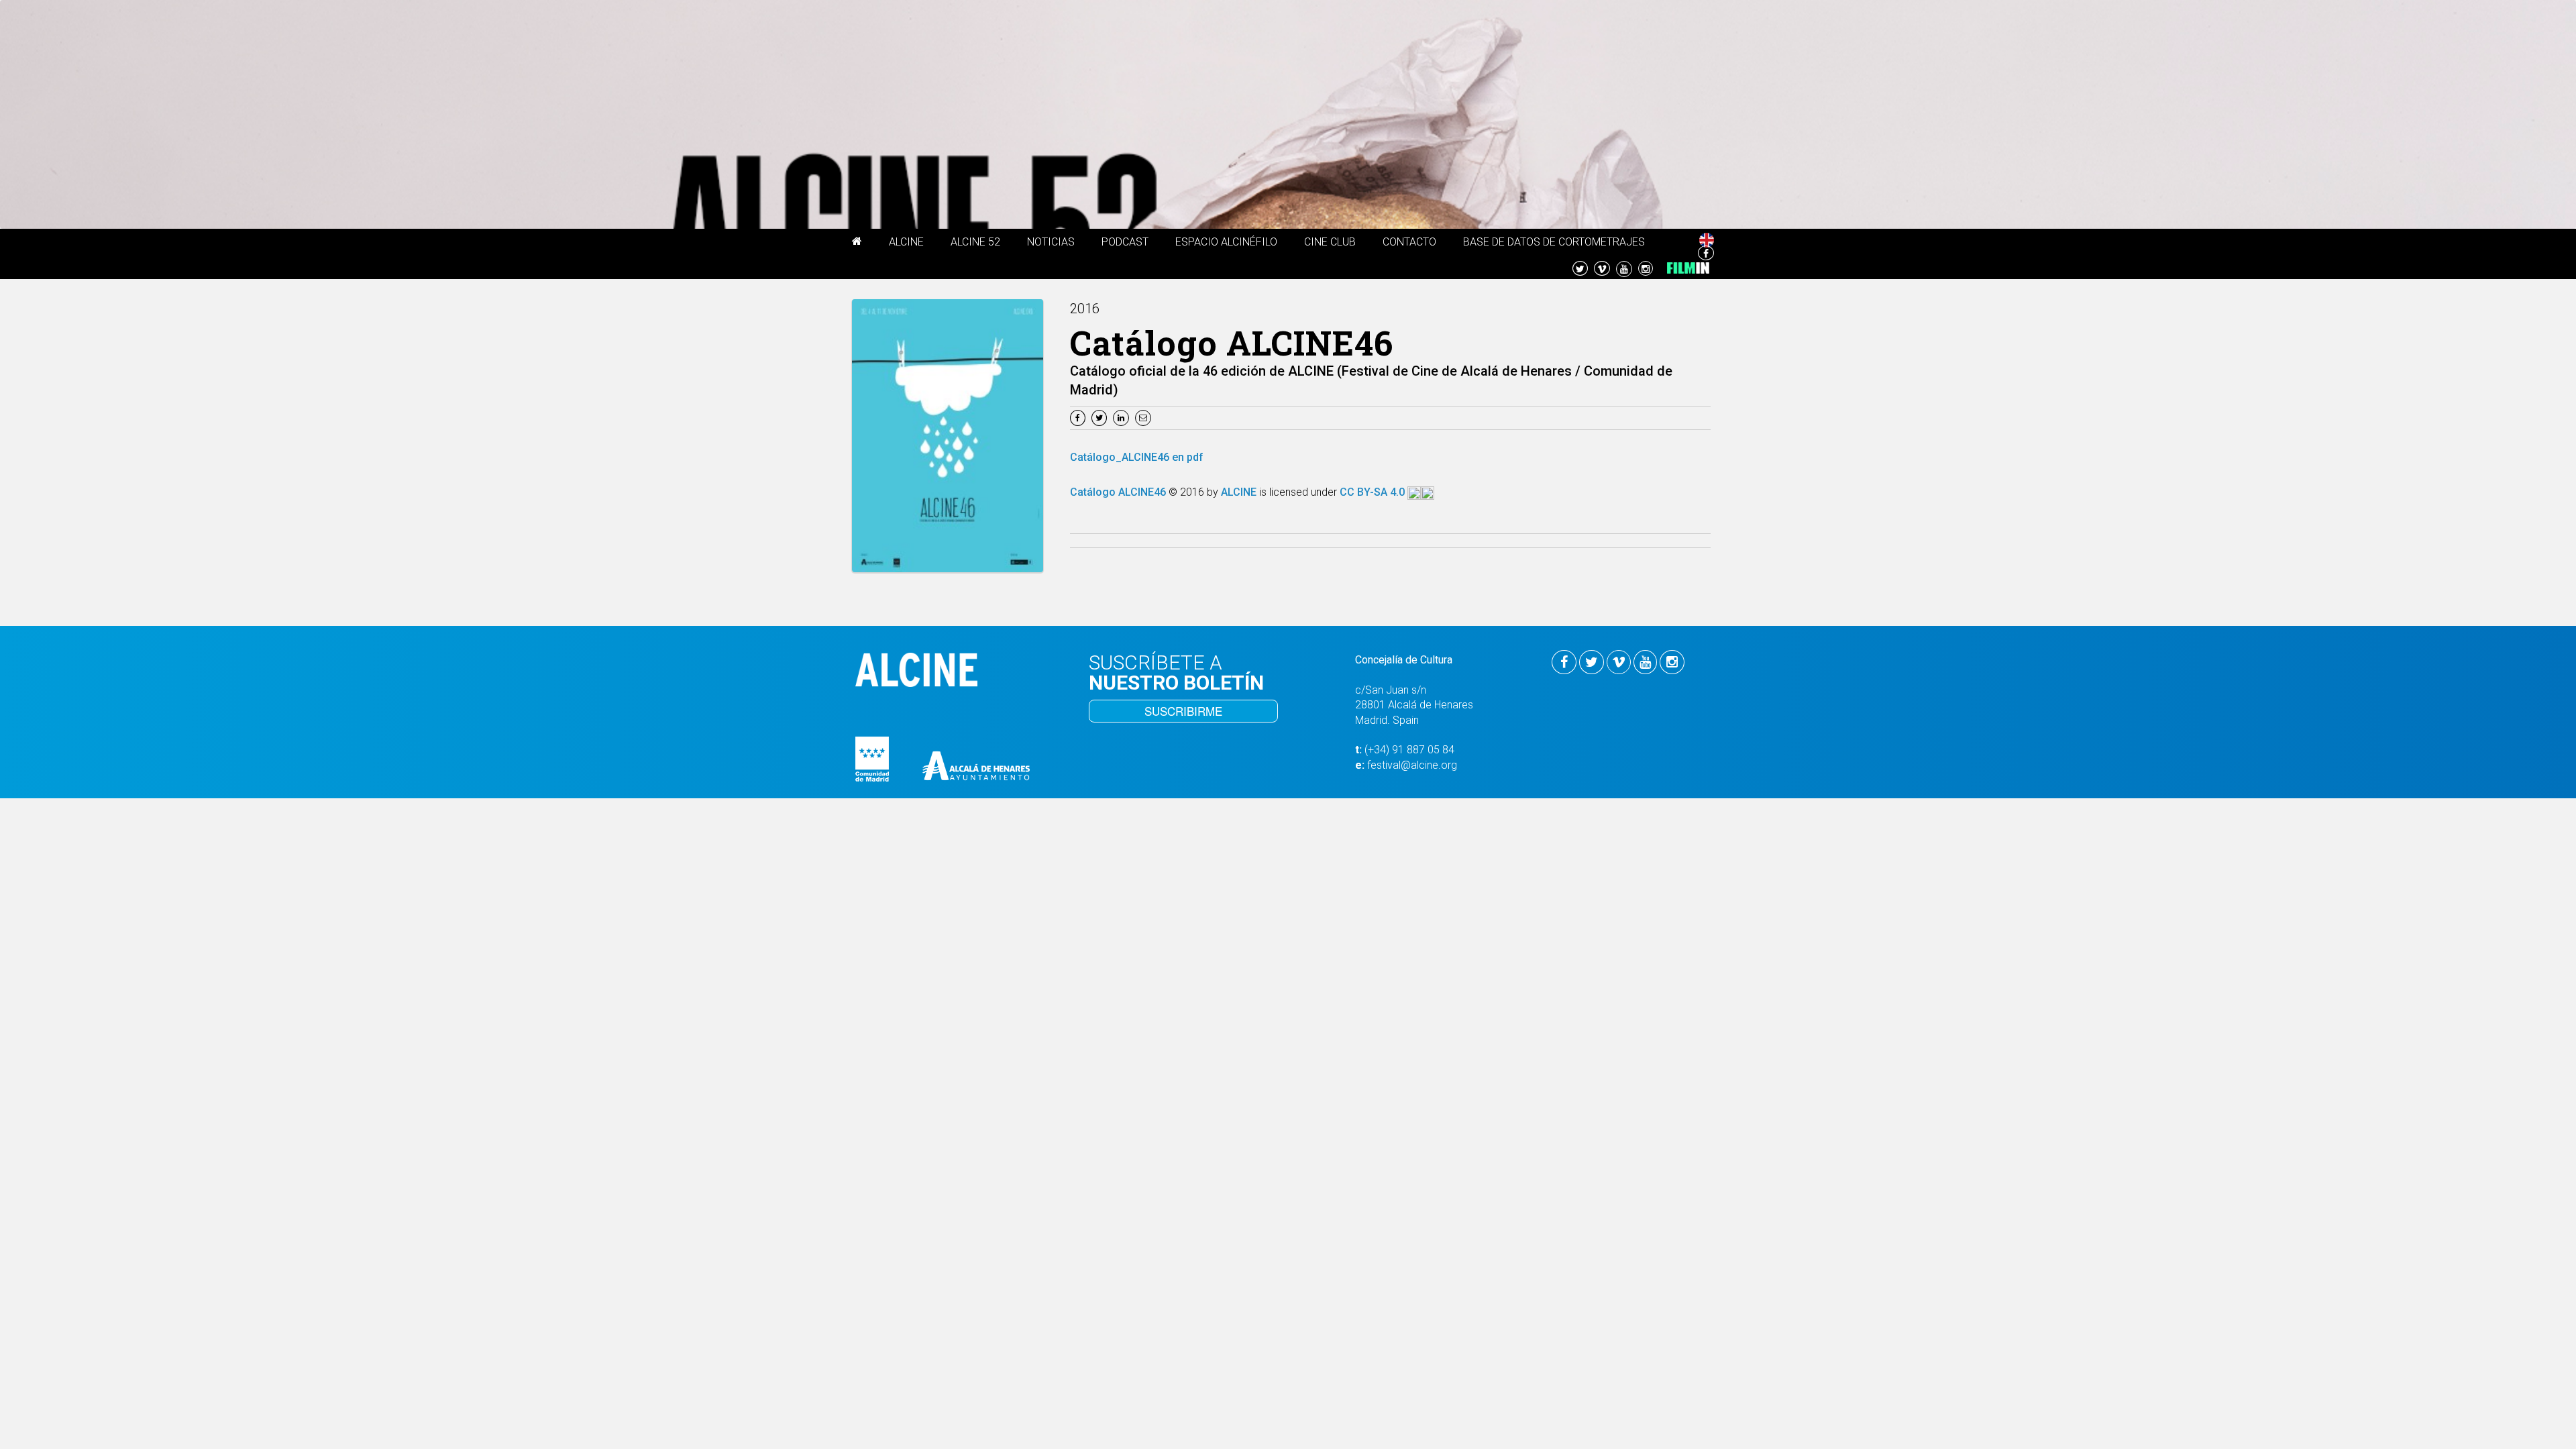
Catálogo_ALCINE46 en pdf (1137, 457)
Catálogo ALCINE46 (1119, 492)
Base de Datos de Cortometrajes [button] (1554, 242)
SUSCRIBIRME (1183, 711)
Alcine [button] (906, 242)
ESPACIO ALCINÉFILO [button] (1226, 242)
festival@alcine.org (1412, 765)
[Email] (1145, 417)
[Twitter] (1101, 417)
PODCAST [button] (1125, 242)
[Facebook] (1079, 417)
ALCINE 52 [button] (975, 242)
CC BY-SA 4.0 (1374, 492)
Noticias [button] (1051, 242)
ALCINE (1240, 492)
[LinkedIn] (1123, 417)
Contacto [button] (1409, 242)
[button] (857, 244)
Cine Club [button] (1330, 242)
